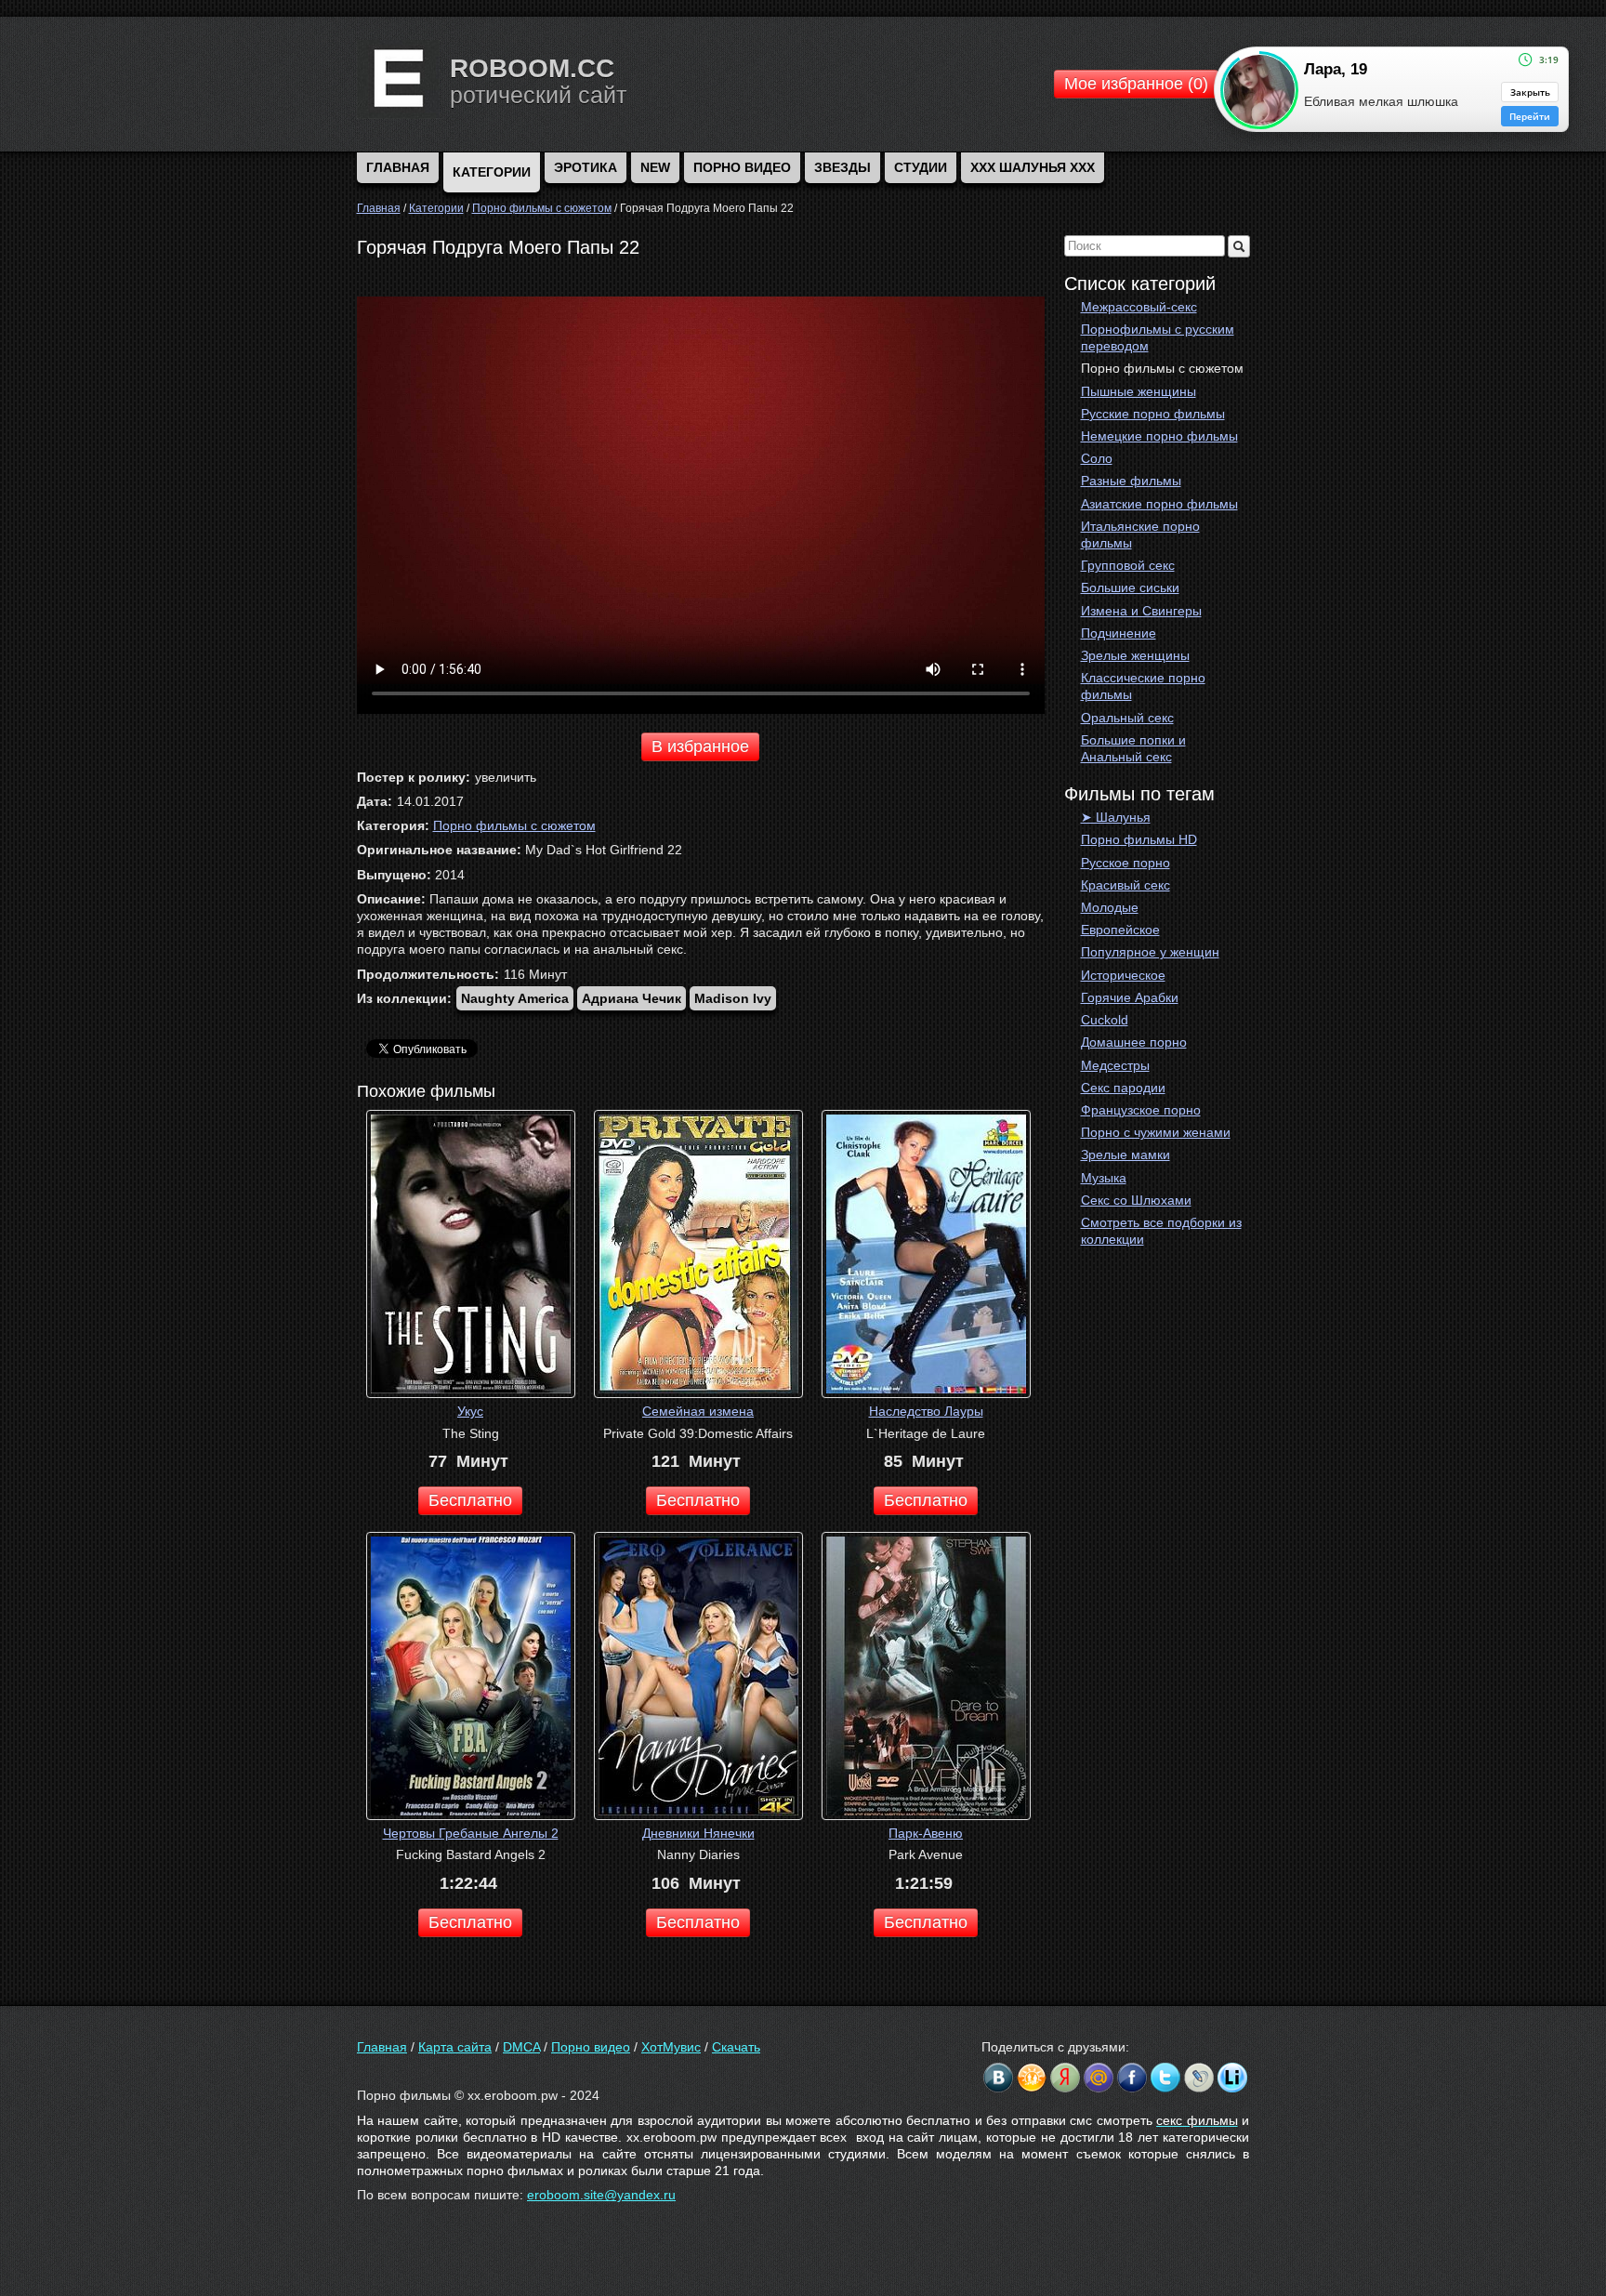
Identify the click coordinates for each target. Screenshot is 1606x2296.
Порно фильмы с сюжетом (1162, 368)
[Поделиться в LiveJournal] (1199, 2078)
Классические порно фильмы (1143, 686)
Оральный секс (1127, 718)
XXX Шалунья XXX (1033, 167)
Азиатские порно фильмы (1159, 504)
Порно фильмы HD (1139, 839)
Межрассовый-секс (1139, 307)
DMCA (521, 2047)
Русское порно (1126, 863)
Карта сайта (455, 2047)
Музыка (1104, 1178)
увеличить (506, 777)
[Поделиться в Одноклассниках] (1032, 2078)
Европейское (1120, 930)
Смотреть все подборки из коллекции (1161, 1231)
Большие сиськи (1130, 587)
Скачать (736, 2047)
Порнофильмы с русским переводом (1158, 337)
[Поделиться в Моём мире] (1099, 2078)
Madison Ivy (733, 998)
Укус (470, 1411)
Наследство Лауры (926, 1411)
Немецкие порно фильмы (1159, 436)
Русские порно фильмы (1153, 414)
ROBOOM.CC (532, 68)
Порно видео (742, 167)
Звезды (842, 167)
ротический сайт (538, 95)
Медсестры (1115, 1065)
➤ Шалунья (1116, 817)
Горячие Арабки (1130, 997)
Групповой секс (1128, 565)
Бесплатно (470, 1500)
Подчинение (1119, 633)
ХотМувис (671, 2047)
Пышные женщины (1139, 391)
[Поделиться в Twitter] (1165, 2078)
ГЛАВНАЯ (398, 167)
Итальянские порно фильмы (1140, 534)
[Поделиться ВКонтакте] (998, 2078)
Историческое (1123, 975)
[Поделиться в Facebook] (1132, 2078)
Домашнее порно (1134, 1042)
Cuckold (1105, 1020)
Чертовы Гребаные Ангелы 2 (471, 1833)
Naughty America (515, 998)
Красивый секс (1126, 885)
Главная (382, 2047)
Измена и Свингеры (1141, 611)
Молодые (1110, 907)
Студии (921, 167)
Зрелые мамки (1126, 1155)
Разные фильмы (1131, 481)
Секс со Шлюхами (1136, 1200)
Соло (1097, 458)
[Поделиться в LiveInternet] (1232, 2078)
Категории (492, 172)
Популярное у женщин (1150, 952)
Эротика (586, 167)
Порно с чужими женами (1156, 1132)
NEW (655, 167)
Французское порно (1141, 1110)
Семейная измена (698, 1411)
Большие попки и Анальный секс (1133, 748)
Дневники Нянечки (698, 1833)
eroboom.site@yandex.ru (601, 2195)
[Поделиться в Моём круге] (1065, 2078)
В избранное (700, 746)
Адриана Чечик (632, 998)
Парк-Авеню (926, 1833)
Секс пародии (1123, 1088)
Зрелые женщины (1135, 655)
